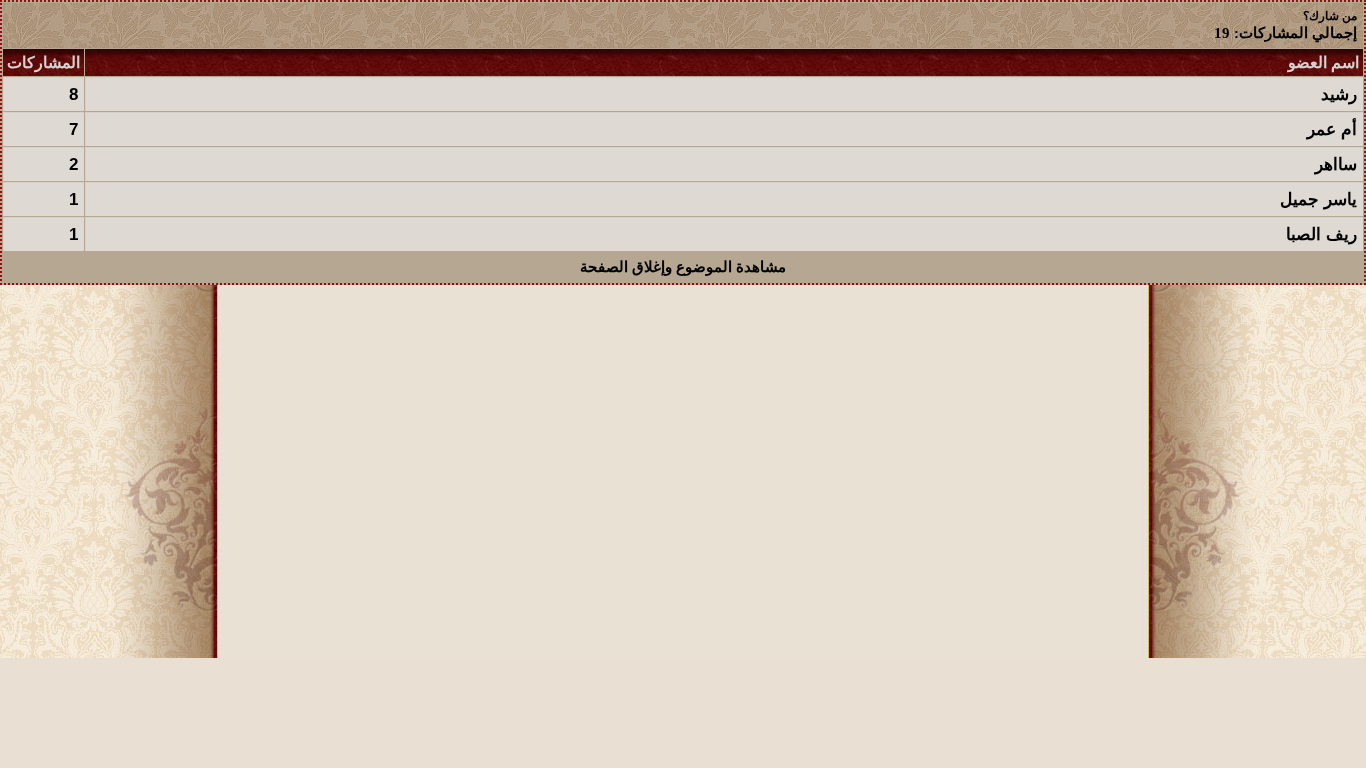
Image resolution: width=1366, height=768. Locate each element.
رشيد (1339, 94)
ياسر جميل (1318, 199)
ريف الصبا (1321, 234)
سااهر (1336, 164)
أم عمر (1332, 129)
